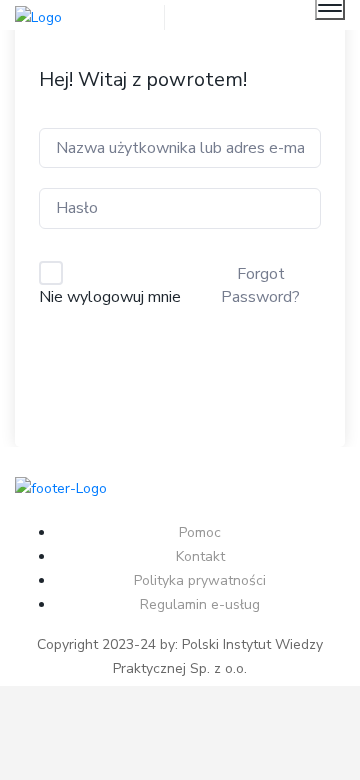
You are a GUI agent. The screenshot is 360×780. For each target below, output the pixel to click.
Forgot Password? (260, 285)
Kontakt (200, 556)
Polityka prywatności (200, 580)
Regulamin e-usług (200, 604)
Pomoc (200, 532)
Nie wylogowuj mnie (110, 297)
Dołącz (180, 370)
